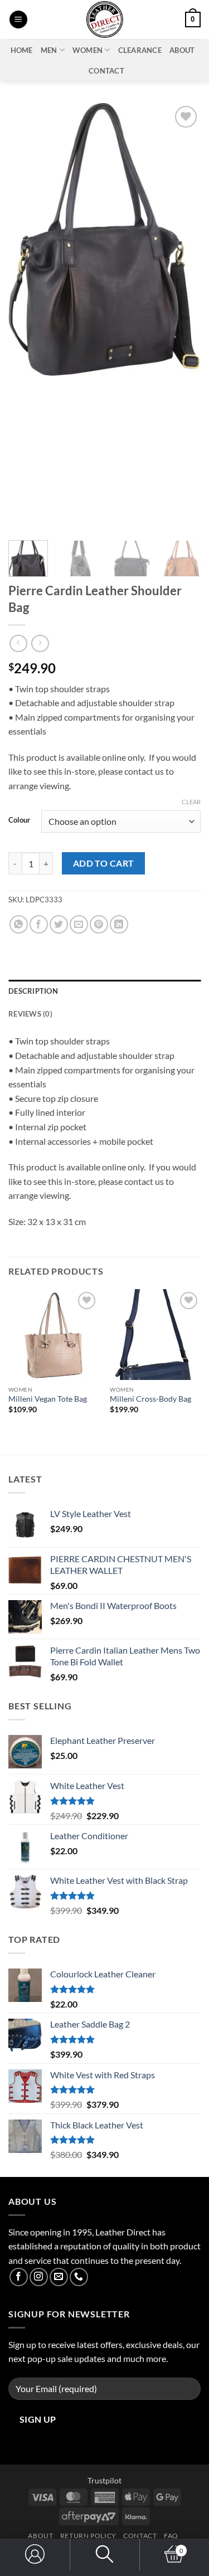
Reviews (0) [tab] (30, 1014)
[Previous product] (40, 643)
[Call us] (79, 2277)
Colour (19, 820)
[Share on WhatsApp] (19, 924)
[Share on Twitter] (59, 924)
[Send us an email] (59, 2277)
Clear (191, 802)
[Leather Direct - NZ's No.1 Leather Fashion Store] (105, 20)
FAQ (171, 2536)
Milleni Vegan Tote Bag (48, 1399)
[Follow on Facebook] (19, 2277)
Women (88, 50)
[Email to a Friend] (79, 924)
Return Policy (88, 2536)
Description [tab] (33, 991)
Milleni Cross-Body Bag (150, 1399)
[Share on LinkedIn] (119, 924)
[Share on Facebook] (39, 924)
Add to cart (104, 863)
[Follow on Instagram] (39, 2277)
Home (22, 50)
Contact (106, 71)
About (182, 50)
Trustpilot (104, 2480)
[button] (18, 20)
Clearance (140, 50)
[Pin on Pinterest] (99, 924)
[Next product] (18, 643)
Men (49, 50)
